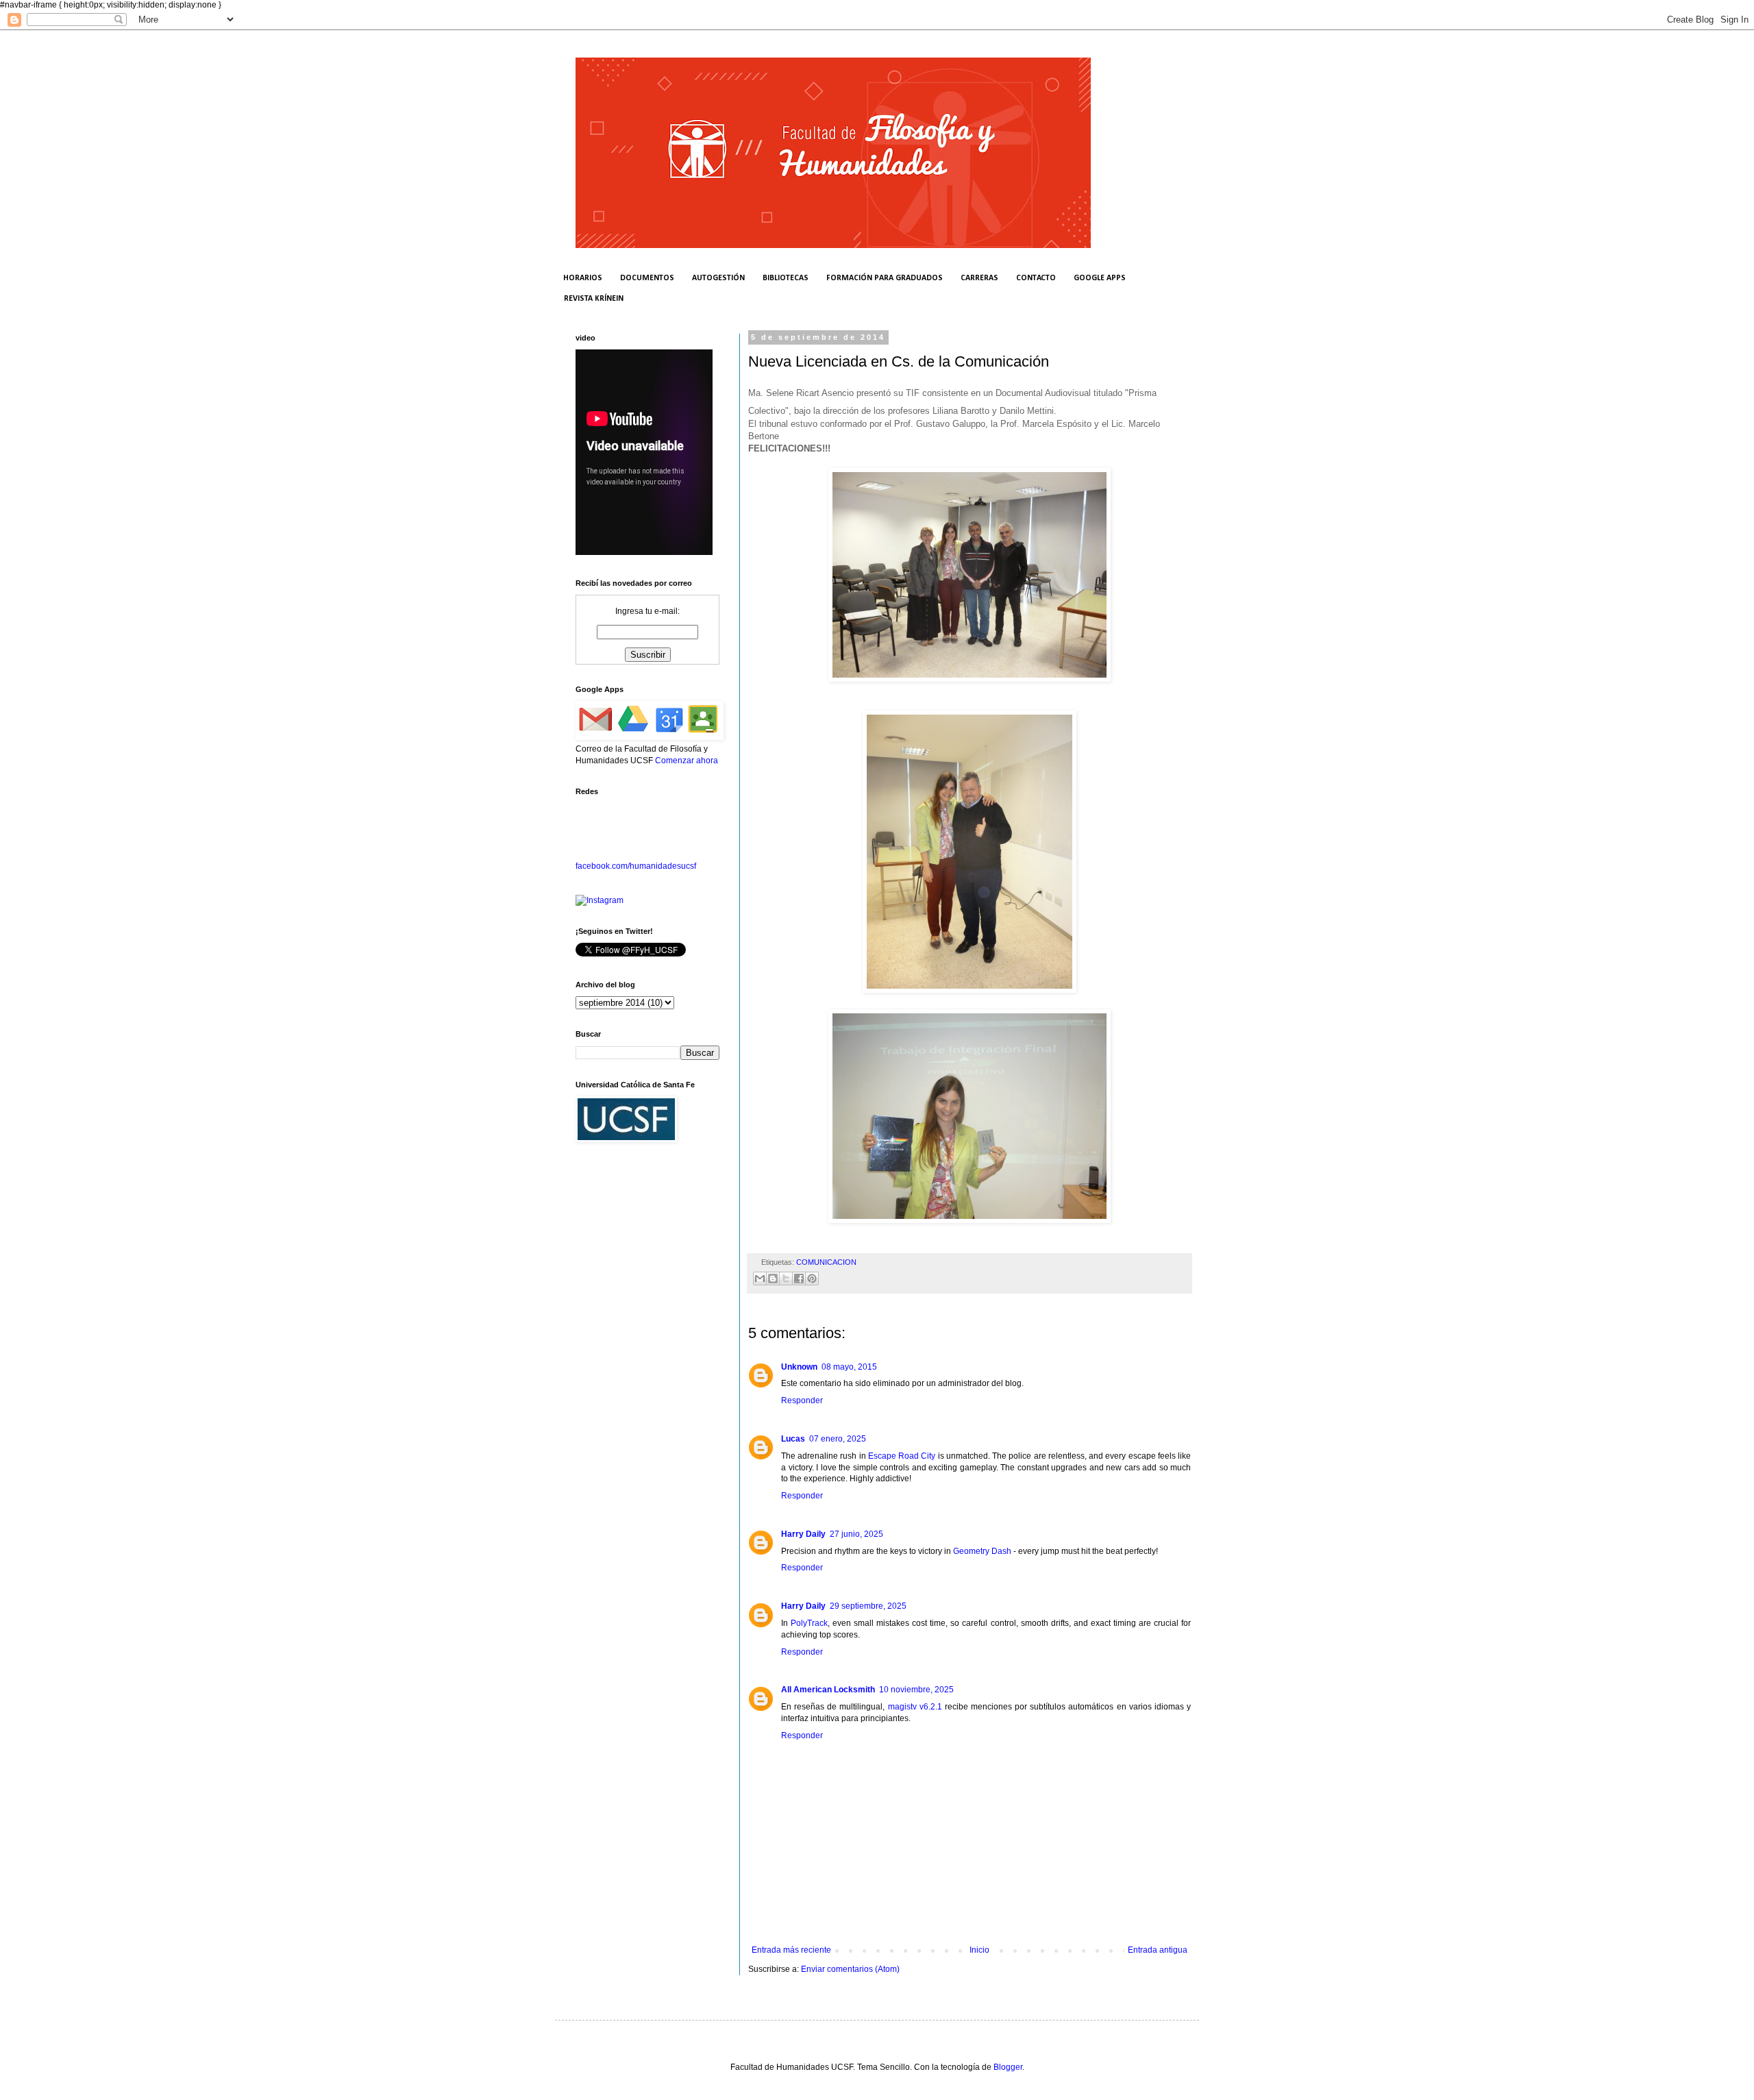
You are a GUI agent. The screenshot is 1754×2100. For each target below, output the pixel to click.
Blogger (1008, 2067)
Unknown (799, 1367)
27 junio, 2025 (856, 1534)
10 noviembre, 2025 (916, 1690)
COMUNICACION (826, 1262)
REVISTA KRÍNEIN (594, 299)
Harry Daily (803, 1534)
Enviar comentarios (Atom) (850, 1969)
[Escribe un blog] (773, 1278)
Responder (802, 1400)
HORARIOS (583, 278)
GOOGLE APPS (1100, 278)
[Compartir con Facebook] (799, 1278)
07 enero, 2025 (838, 1439)
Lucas (793, 1439)
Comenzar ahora (687, 761)
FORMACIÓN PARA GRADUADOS (885, 278)
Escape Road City (902, 1456)
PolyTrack (809, 1623)
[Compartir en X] (786, 1278)
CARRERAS (979, 278)
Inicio (979, 1950)
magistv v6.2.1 (915, 1707)
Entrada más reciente (791, 1950)
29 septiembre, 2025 (868, 1606)
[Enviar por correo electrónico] (760, 1278)
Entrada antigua (1158, 1950)
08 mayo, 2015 (849, 1367)
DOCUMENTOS (647, 278)
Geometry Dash (982, 1551)
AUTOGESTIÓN (718, 278)
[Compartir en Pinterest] (812, 1278)
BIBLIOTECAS (786, 278)
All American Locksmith (828, 1690)
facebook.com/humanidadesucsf (636, 866)
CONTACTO (1036, 278)
